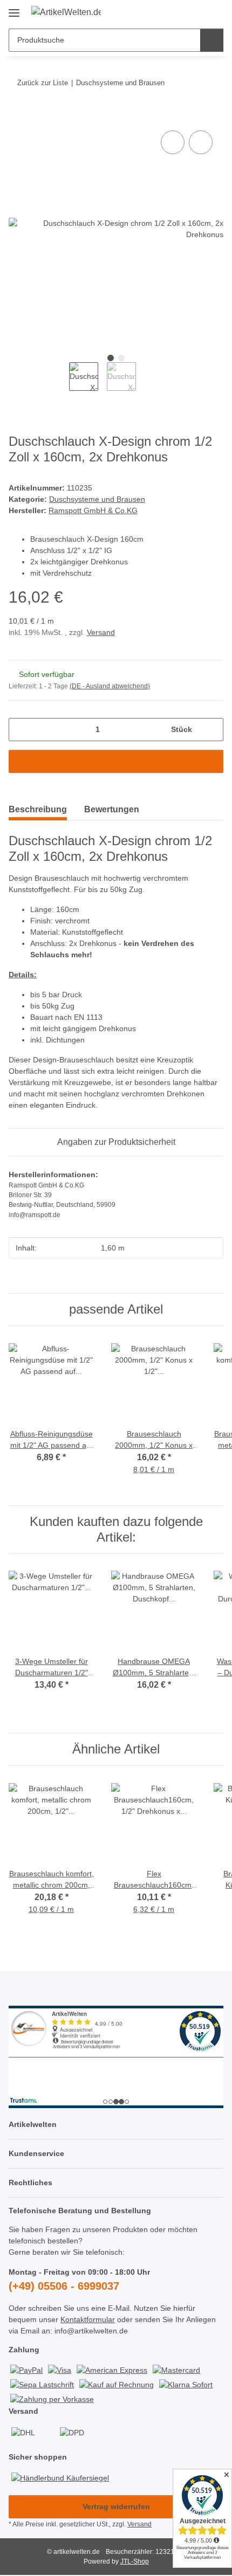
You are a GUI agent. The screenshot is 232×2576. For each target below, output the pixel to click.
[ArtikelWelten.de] (66, 12)
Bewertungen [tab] (112, 809)
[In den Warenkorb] (17, 116)
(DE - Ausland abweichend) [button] (110, 686)
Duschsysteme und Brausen (97, 499)
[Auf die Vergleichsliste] (173, 142)
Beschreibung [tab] (38, 809)
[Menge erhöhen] (211, 730)
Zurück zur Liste (43, 83)
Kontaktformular (88, 2319)
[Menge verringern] (21, 730)
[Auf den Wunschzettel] (201, 142)
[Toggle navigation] (14, 9)
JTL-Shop (135, 2561)
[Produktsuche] (212, 40)
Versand (101, 632)
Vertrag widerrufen (116, 2506)
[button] (181, 12)
